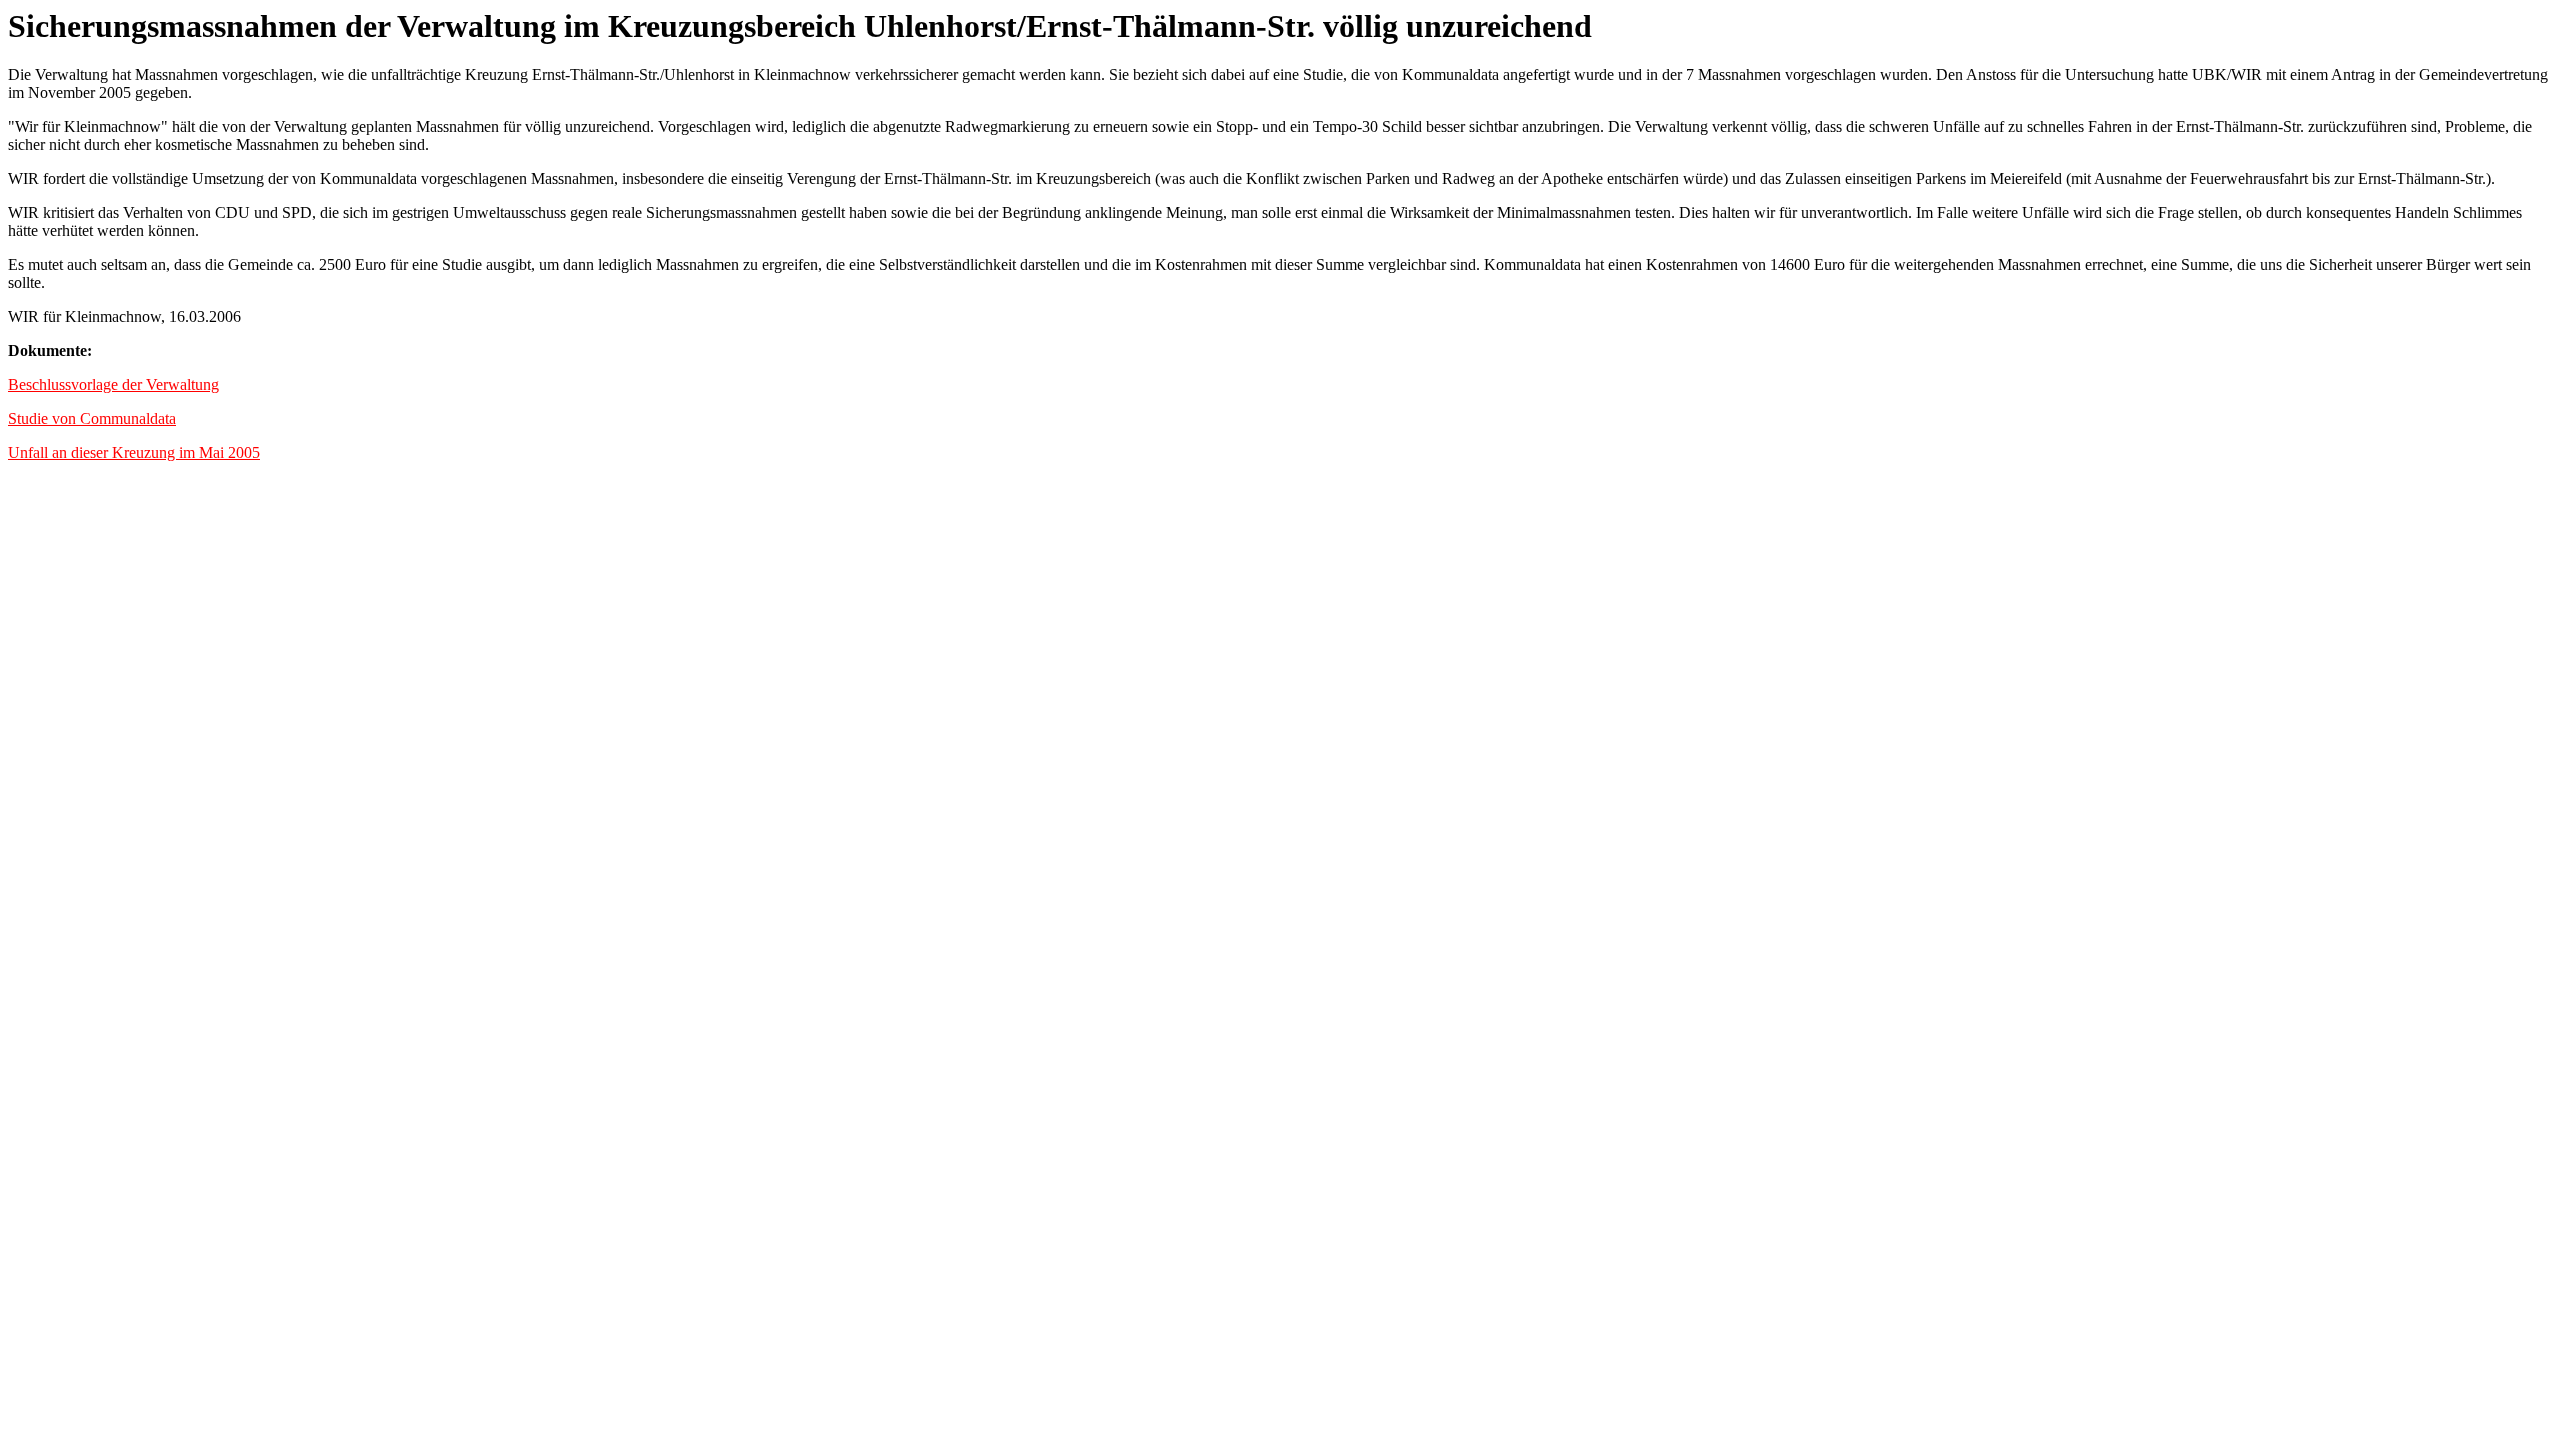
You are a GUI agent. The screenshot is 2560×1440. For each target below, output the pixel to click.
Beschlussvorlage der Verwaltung (113, 384)
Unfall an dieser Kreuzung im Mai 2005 (134, 452)
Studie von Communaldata (92, 418)
